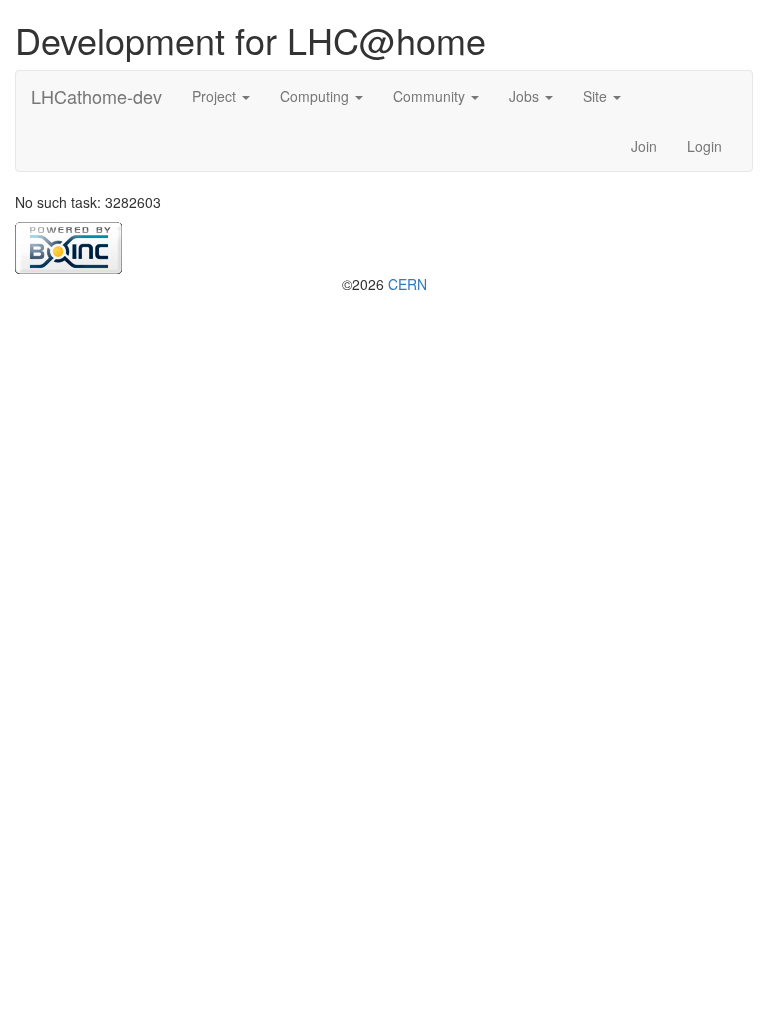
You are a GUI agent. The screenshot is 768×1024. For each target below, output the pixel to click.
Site (597, 96)
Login (704, 146)
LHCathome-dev (96, 96)
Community (431, 96)
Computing (316, 96)
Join (644, 146)
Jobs (526, 96)
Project (216, 96)
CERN (407, 284)
